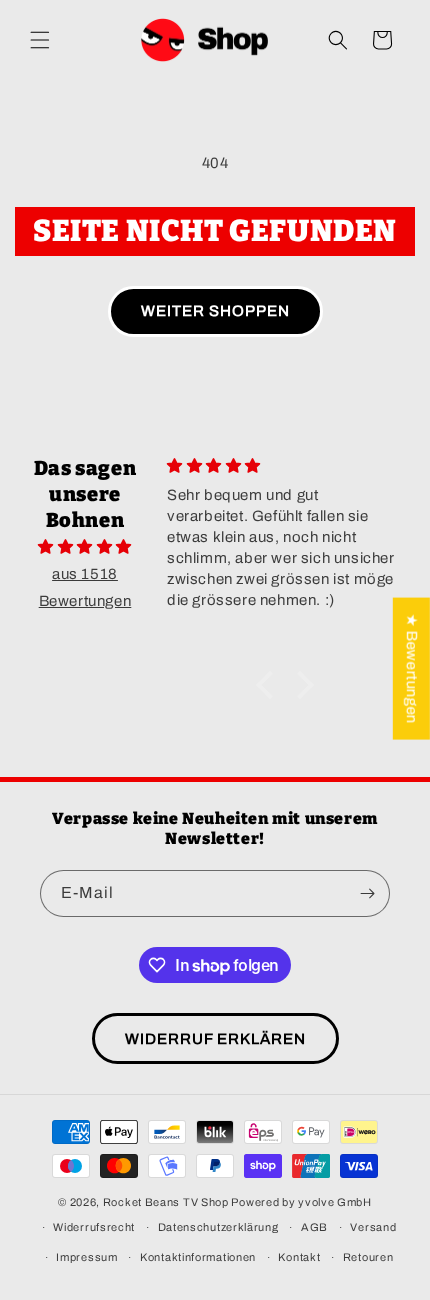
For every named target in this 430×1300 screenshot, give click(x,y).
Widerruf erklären (215, 1039)
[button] (40, 40)
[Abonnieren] (367, 893)
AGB (314, 1227)
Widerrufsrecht (94, 1227)
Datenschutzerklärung (218, 1227)
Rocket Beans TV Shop (166, 1202)
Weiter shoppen (215, 311)
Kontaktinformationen (198, 1257)
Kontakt (299, 1257)
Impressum (86, 1257)
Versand (373, 1227)
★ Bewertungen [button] (412, 669)
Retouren (368, 1257)
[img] (85, 547)
